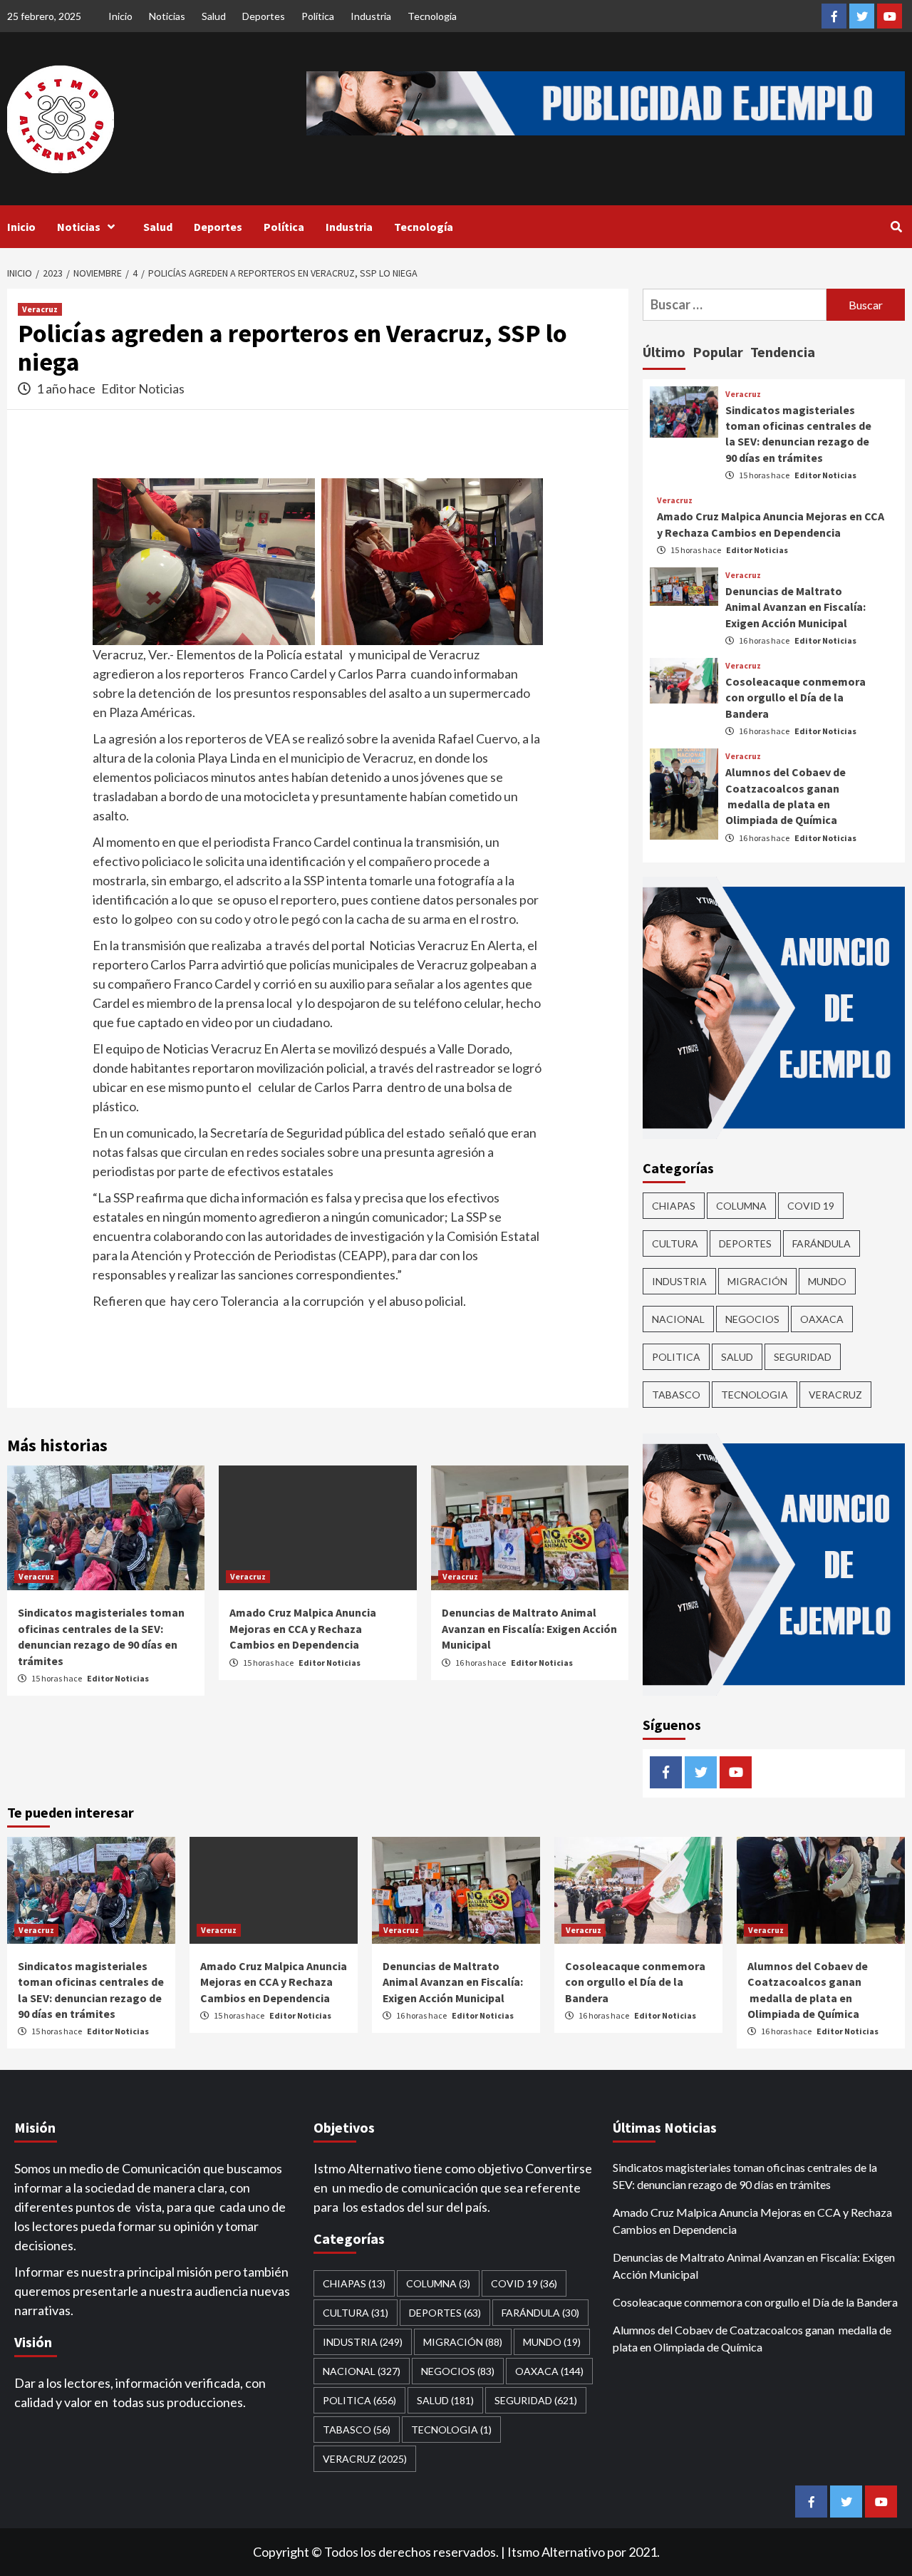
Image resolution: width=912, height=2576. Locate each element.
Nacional (678, 1319)
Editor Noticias (143, 388)
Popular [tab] (718, 352)
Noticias (167, 16)
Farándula (822, 1243)
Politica (676, 1357)
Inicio (120, 16)
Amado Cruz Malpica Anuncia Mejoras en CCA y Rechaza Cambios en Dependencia (303, 1628)
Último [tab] (664, 352)
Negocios (752, 1319)
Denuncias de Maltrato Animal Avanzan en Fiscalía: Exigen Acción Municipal (529, 1628)
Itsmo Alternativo (556, 2552)
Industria (371, 16)
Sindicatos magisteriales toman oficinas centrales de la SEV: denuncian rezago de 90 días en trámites (745, 2176)
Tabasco (676, 1395)
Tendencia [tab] (783, 352)
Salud (214, 16)
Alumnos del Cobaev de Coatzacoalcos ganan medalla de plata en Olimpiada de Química (752, 2338)
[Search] (896, 227)
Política (318, 16)
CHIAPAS (674, 1206)
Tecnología (432, 16)
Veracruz (40, 309)
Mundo (827, 1281)
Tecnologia (755, 1395)
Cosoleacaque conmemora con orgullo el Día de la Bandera (796, 697)
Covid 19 (811, 1206)
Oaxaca (822, 1319)
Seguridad (803, 1357)
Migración (757, 1281)
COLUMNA (741, 1206)
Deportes (264, 16)
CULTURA (675, 1243)
